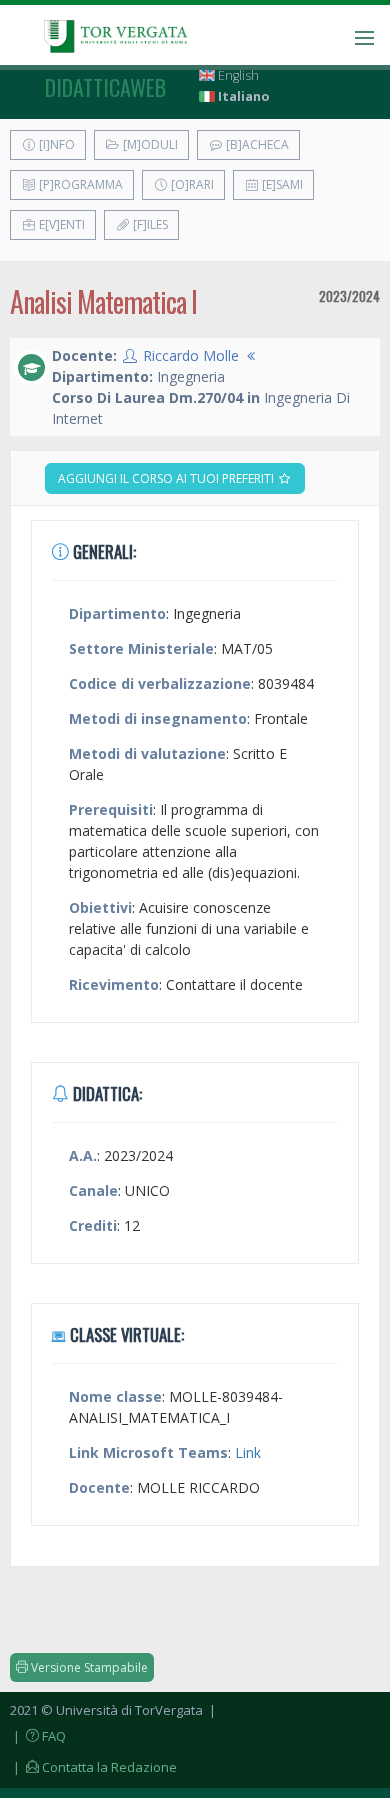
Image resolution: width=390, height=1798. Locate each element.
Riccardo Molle (191, 355)
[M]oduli (149, 144)
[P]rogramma (79, 184)
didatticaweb (105, 87)
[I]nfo (55, 144)
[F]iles (149, 224)
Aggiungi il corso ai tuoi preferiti (167, 478)
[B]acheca (256, 144)
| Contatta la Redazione (93, 1767)
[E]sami (281, 184)
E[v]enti (60, 224)
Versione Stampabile (88, 1667)
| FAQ (38, 1736)
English (237, 75)
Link (248, 1452)
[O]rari (191, 184)
